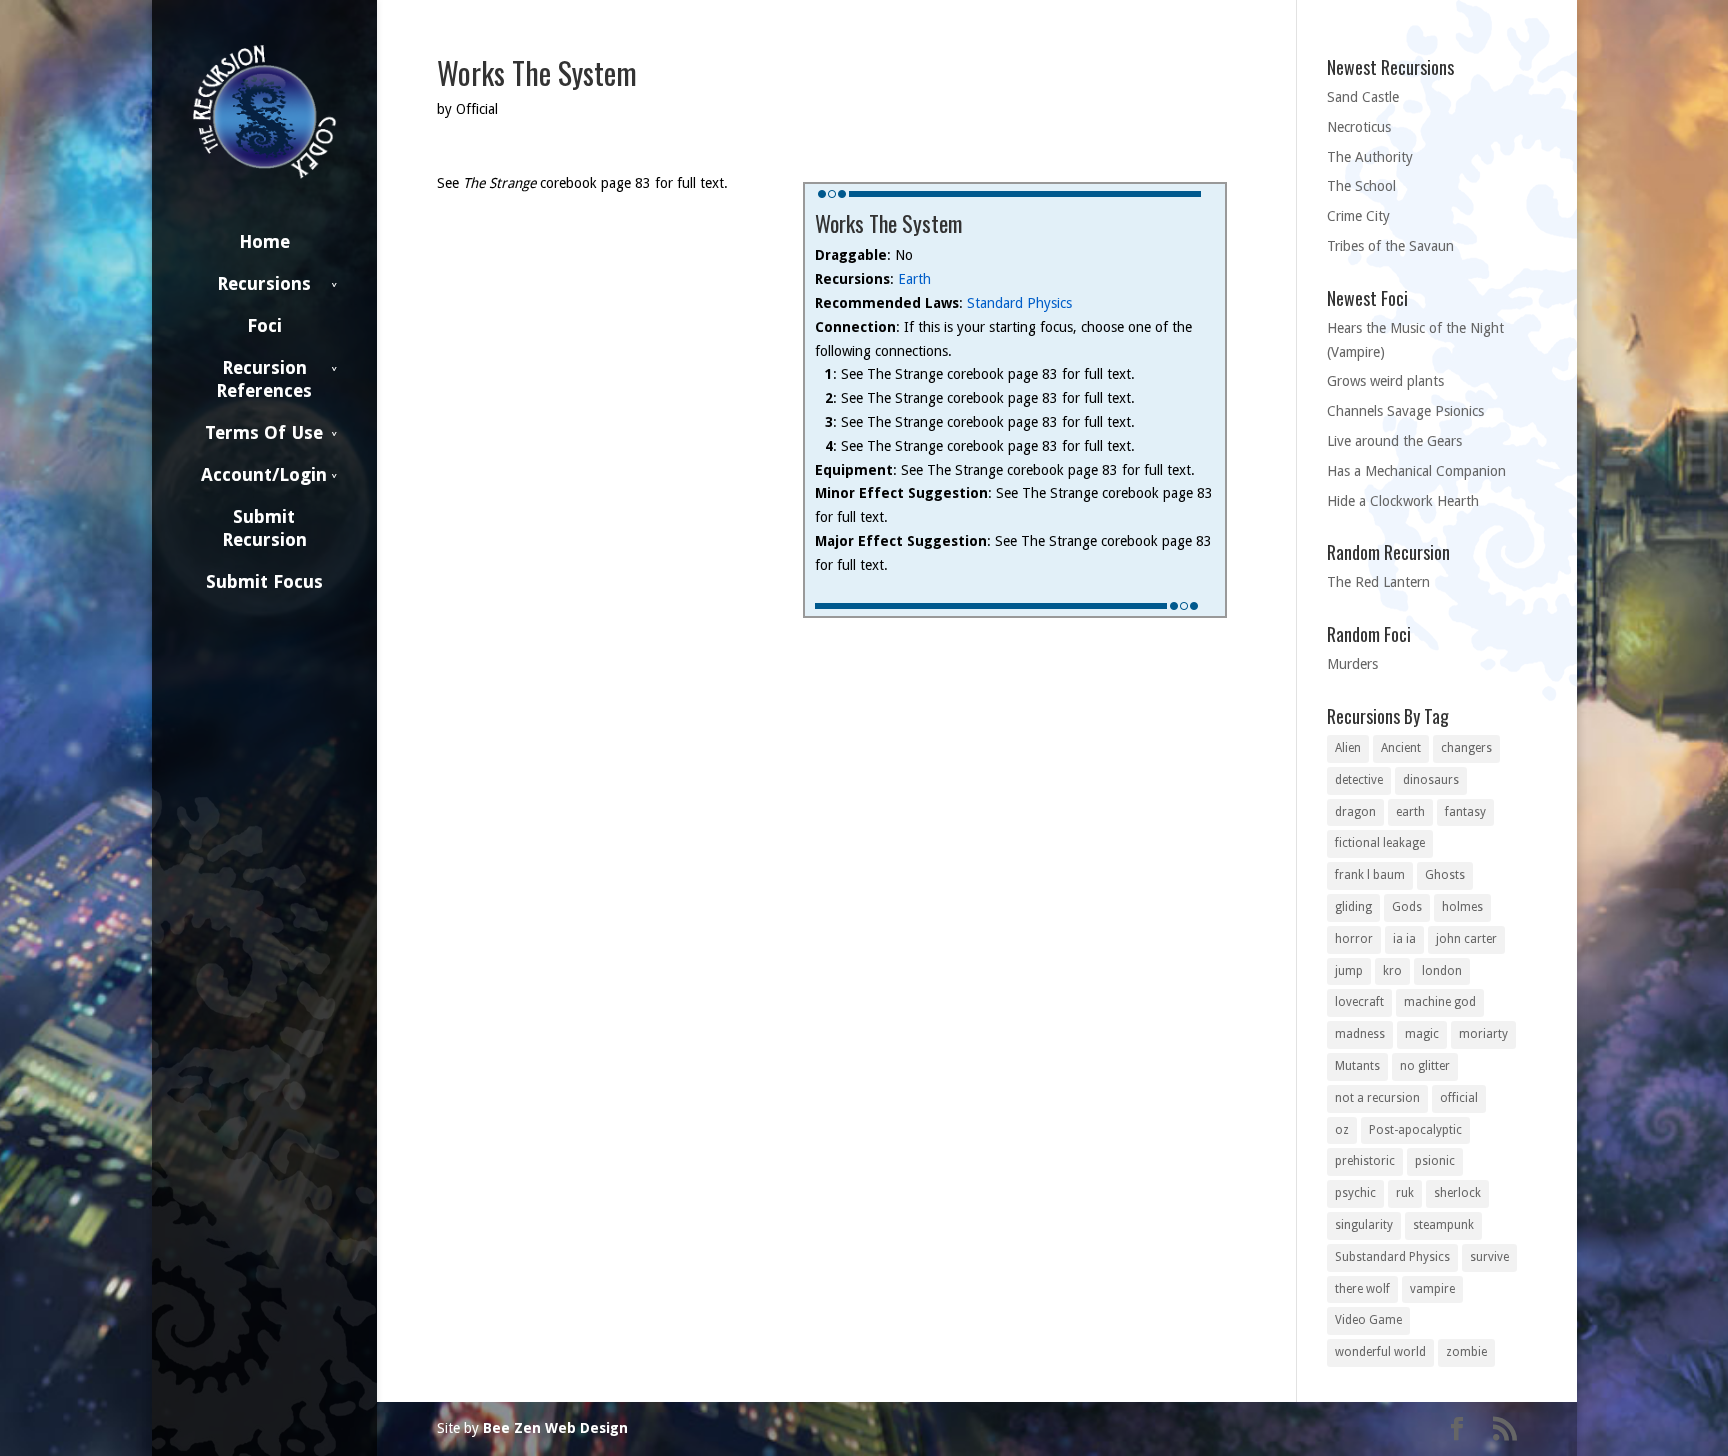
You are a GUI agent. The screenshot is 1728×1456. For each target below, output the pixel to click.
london (1442, 971)
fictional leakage (1380, 843)
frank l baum (1370, 875)
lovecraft (1359, 1002)
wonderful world (1380, 1352)
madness (1360, 1034)
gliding (1353, 907)
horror (1354, 939)
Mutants (1357, 1066)
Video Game (1368, 1320)
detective (1359, 780)
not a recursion (1377, 1098)
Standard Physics (1019, 303)
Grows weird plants (1385, 381)
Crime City (1358, 216)
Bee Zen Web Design (555, 1428)
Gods (1407, 907)
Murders (1352, 664)
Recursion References (264, 379)
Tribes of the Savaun (1390, 246)
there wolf (1362, 1289)
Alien (1348, 748)
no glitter (1425, 1066)
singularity (1364, 1225)
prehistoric (1365, 1161)
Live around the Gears (1394, 441)
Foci (264, 325)
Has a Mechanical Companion (1416, 471)
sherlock (1457, 1193)
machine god (1440, 1002)
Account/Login (264, 474)
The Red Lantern (1378, 582)
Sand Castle (1363, 97)
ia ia (1404, 939)
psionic (1435, 1161)
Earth (914, 279)
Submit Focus (264, 581)
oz (1342, 1130)
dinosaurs (1431, 780)
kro (1392, 971)
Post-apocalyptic (1415, 1130)
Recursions (264, 283)
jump (1349, 971)
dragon (1355, 812)
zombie (1466, 1352)
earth (1410, 812)
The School (1361, 186)
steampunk (1443, 1225)
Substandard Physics (1392, 1257)
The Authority (1370, 157)
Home (264, 241)
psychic (1355, 1193)
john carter (1466, 939)
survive (1489, 1257)
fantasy (1465, 812)
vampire (1432, 1289)
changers (1466, 748)
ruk (1405, 1193)
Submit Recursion (264, 528)
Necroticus (1359, 127)
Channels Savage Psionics (1405, 411)
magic (1422, 1034)
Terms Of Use (264, 432)
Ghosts (1445, 875)
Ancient (1401, 748)
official (1459, 1098)
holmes (1462, 907)
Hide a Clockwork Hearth (1403, 501)
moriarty (1483, 1034)
